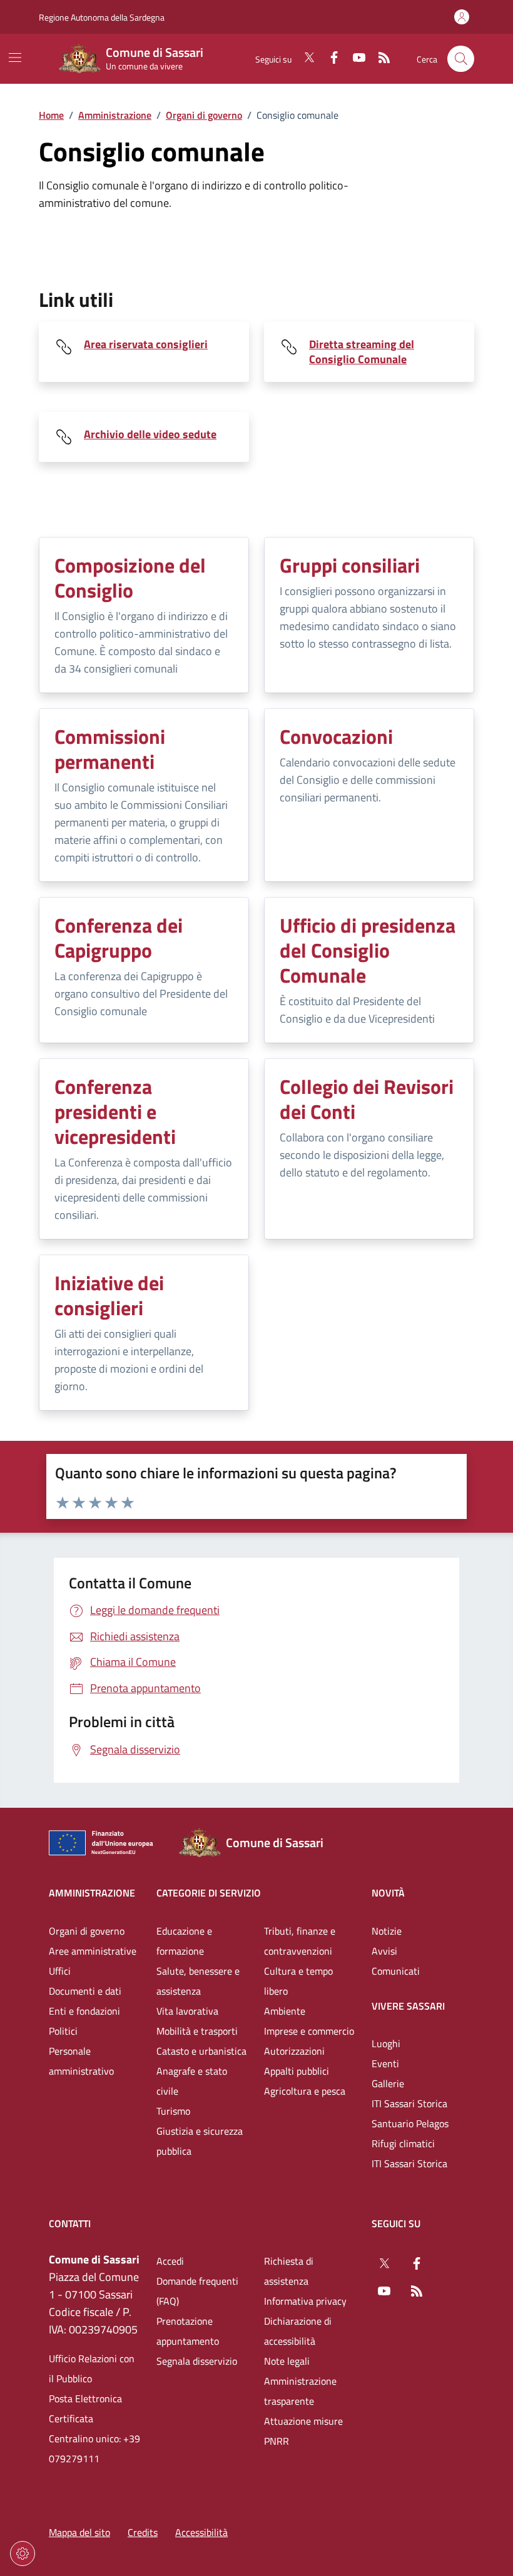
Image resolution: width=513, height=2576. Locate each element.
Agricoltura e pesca (305, 2091)
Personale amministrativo (81, 2061)
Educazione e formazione (184, 1941)
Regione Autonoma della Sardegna (102, 17)
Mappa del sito (79, 2532)
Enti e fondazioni (84, 2011)
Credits (143, 2532)
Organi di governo (204, 115)
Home (51, 115)
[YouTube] (354, 59)
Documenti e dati (85, 1991)
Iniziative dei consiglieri (109, 1295)
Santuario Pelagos (410, 2123)
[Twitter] (304, 59)
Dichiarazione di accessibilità (298, 2331)
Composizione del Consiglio (130, 578)
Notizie (387, 1931)
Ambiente (285, 2011)
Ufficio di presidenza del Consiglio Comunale (368, 950)
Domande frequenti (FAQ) (197, 2291)
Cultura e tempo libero (298, 1981)
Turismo (173, 2111)
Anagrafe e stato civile (192, 2081)
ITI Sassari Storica (409, 2103)
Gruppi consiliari (350, 565)
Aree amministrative (93, 1951)
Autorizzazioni (294, 2051)
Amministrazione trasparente (300, 2391)
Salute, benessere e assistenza (198, 1981)
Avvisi (384, 1951)
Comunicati (396, 1971)
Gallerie (388, 2083)
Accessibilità (201, 2532)
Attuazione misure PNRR (303, 2431)
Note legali (287, 2361)
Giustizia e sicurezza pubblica (200, 2141)
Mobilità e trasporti (197, 2031)
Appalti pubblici (297, 2071)
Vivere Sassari (408, 2006)
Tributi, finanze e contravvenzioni (300, 1941)
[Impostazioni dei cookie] (23, 2553)
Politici (63, 2031)
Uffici (60, 1971)
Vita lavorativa (187, 2011)
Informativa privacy (305, 2301)
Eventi (385, 2063)
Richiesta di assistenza (289, 2271)
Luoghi (386, 2043)
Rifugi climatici (403, 2143)
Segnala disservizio (197, 2361)
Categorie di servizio (209, 1893)
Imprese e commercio (309, 2031)
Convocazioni (336, 736)
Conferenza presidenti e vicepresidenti (115, 1111)
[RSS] (379, 59)
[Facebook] (329, 59)
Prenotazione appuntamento (188, 2331)
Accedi (170, 2261)
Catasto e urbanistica (201, 2051)
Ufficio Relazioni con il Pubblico (92, 2368)
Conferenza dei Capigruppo (119, 938)
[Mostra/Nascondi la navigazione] (15, 58)
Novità (388, 1893)
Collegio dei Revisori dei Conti (367, 1099)
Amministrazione (115, 115)
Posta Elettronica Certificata (85, 2408)
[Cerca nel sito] (461, 59)
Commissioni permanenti (110, 749)
